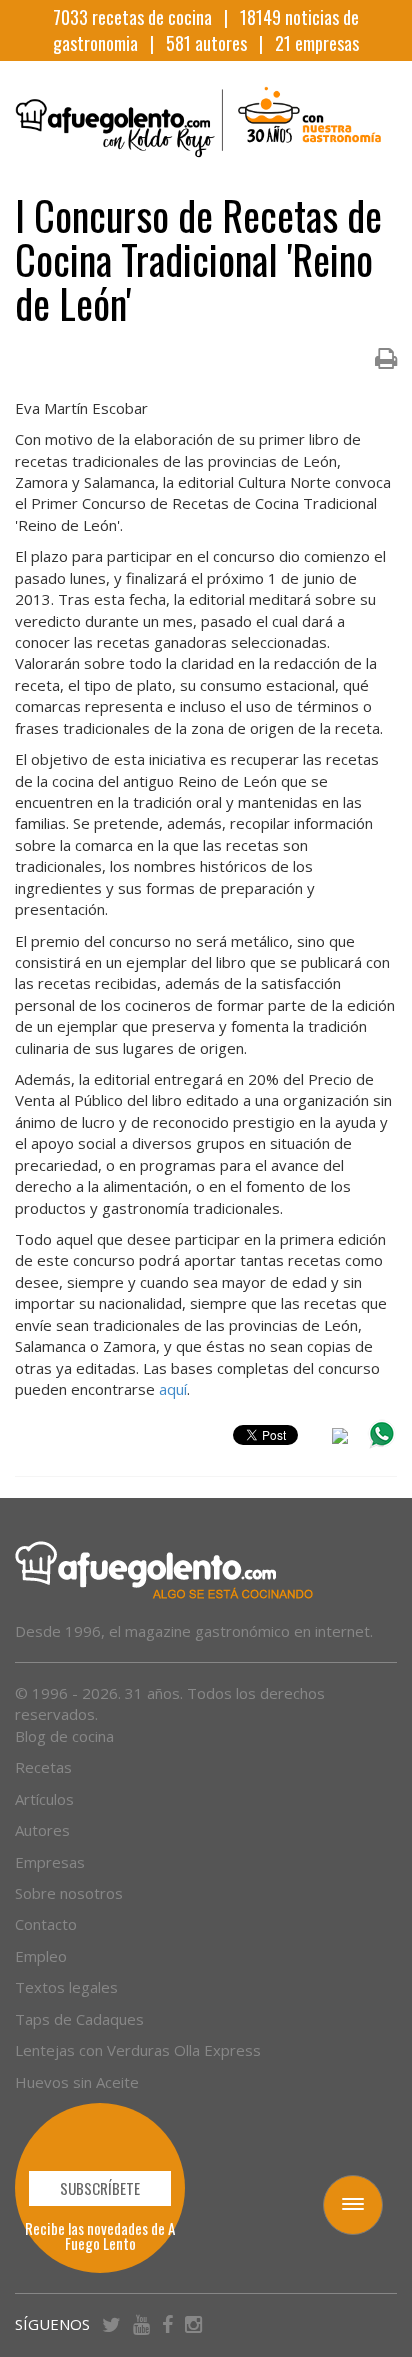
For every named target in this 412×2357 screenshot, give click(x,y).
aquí (173, 1389)
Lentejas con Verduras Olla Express (138, 2050)
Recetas (43, 1767)
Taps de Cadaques (79, 2019)
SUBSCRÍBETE (100, 2188)
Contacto (46, 1924)
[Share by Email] (340, 1439)
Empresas (50, 1862)
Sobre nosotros (69, 1893)
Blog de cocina (64, 1736)
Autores (42, 1830)
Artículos (44, 1799)
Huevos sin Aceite (77, 2082)
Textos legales (66, 1987)
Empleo (41, 1956)
